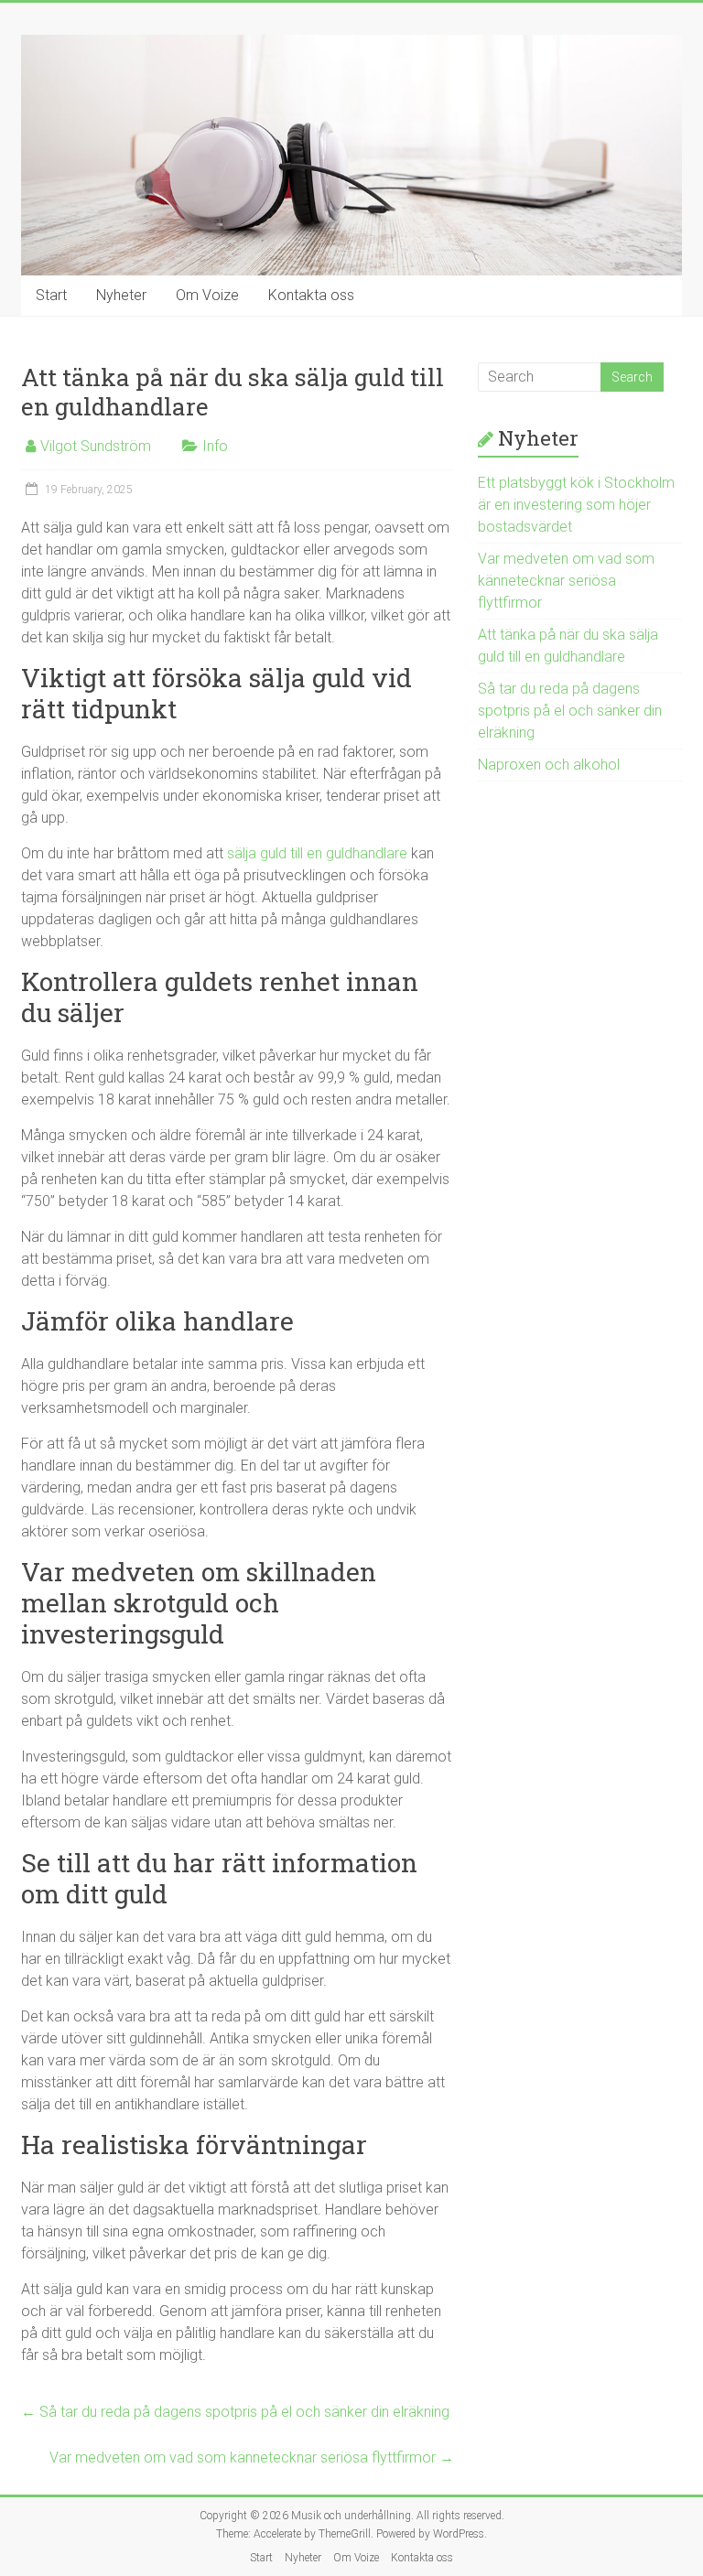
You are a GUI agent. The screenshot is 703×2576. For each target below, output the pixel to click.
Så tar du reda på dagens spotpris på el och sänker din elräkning (235, 2412)
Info (215, 446)
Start (51, 295)
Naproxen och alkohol (549, 765)
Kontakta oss (311, 295)
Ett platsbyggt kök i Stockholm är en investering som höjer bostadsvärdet (576, 505)
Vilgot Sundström (96, 446)
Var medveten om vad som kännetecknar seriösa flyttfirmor (252, 2457)
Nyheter (121, 295)
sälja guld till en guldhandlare (317, 853)
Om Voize (207, 295)
